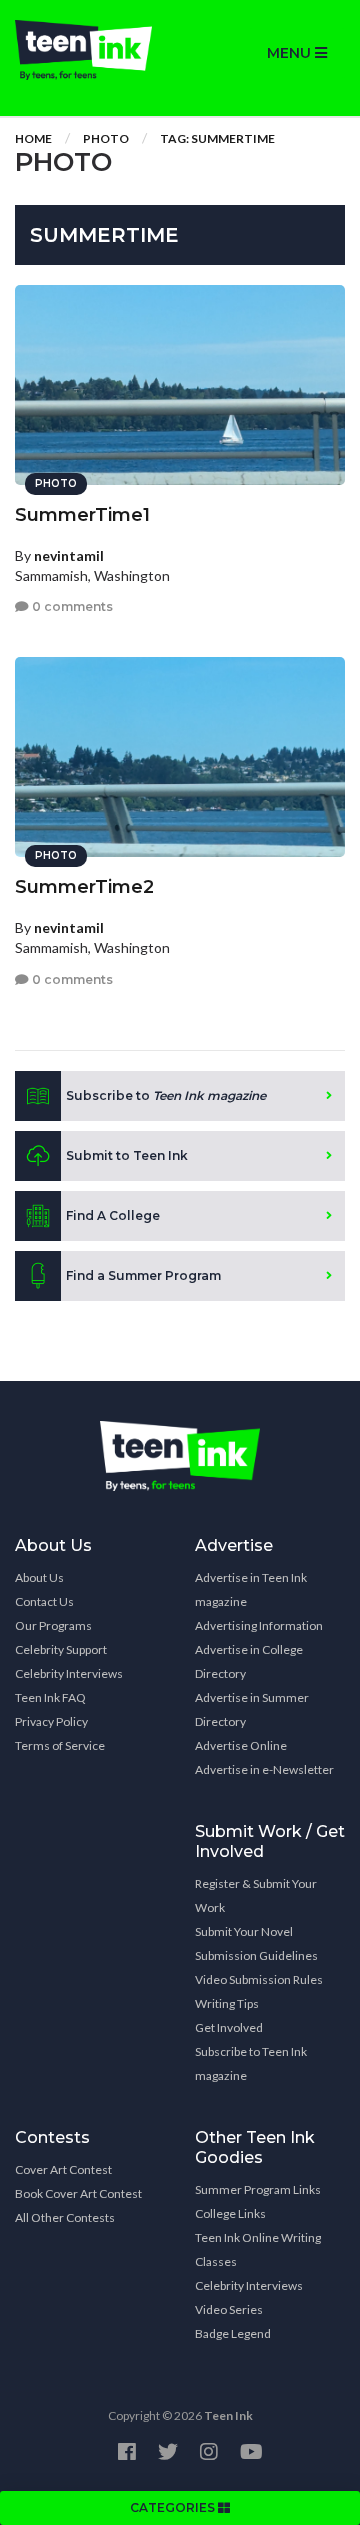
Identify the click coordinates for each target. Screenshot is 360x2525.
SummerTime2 (84, 887)
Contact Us (44, 1601)
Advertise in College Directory (249, 1661)
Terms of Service (60, 1745)
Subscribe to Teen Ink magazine (251, 2063)
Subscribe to (166, 1095)
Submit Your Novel (244, 1931)
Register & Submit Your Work (256, 1895)
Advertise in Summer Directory (252, 1709)
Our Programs (53, 1625)
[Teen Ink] (90, 50)
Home (33, 138)
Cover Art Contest (63, 2169)
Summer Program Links (258, 2189)
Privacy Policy (51, 1721)
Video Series (229, 2309)
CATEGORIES (174, 2507)
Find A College (113, 1215)
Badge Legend (233, 2333)
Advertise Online (241, 1745)
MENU (291, 53)
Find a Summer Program (143, 1275)
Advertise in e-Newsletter (264, 1769)
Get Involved (229, 2027)
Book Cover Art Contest (78, 2193)
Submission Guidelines (256, 1955)
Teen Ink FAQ (50, 1697)
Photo (106, 138)
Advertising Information (259, 1625)
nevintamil (69, 555)
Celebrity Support (61, 1649)
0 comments (71, 606)
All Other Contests (65, 2217)
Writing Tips (227, 2003)
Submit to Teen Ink (127, 1155)
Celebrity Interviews (69, 1673)
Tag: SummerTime (217, 138)
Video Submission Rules (259, 1979)
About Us (39, 1577)
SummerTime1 (82, 515)
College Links (230, 2213)
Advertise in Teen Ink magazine (251, 1589)
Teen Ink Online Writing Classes (258, 2249)
